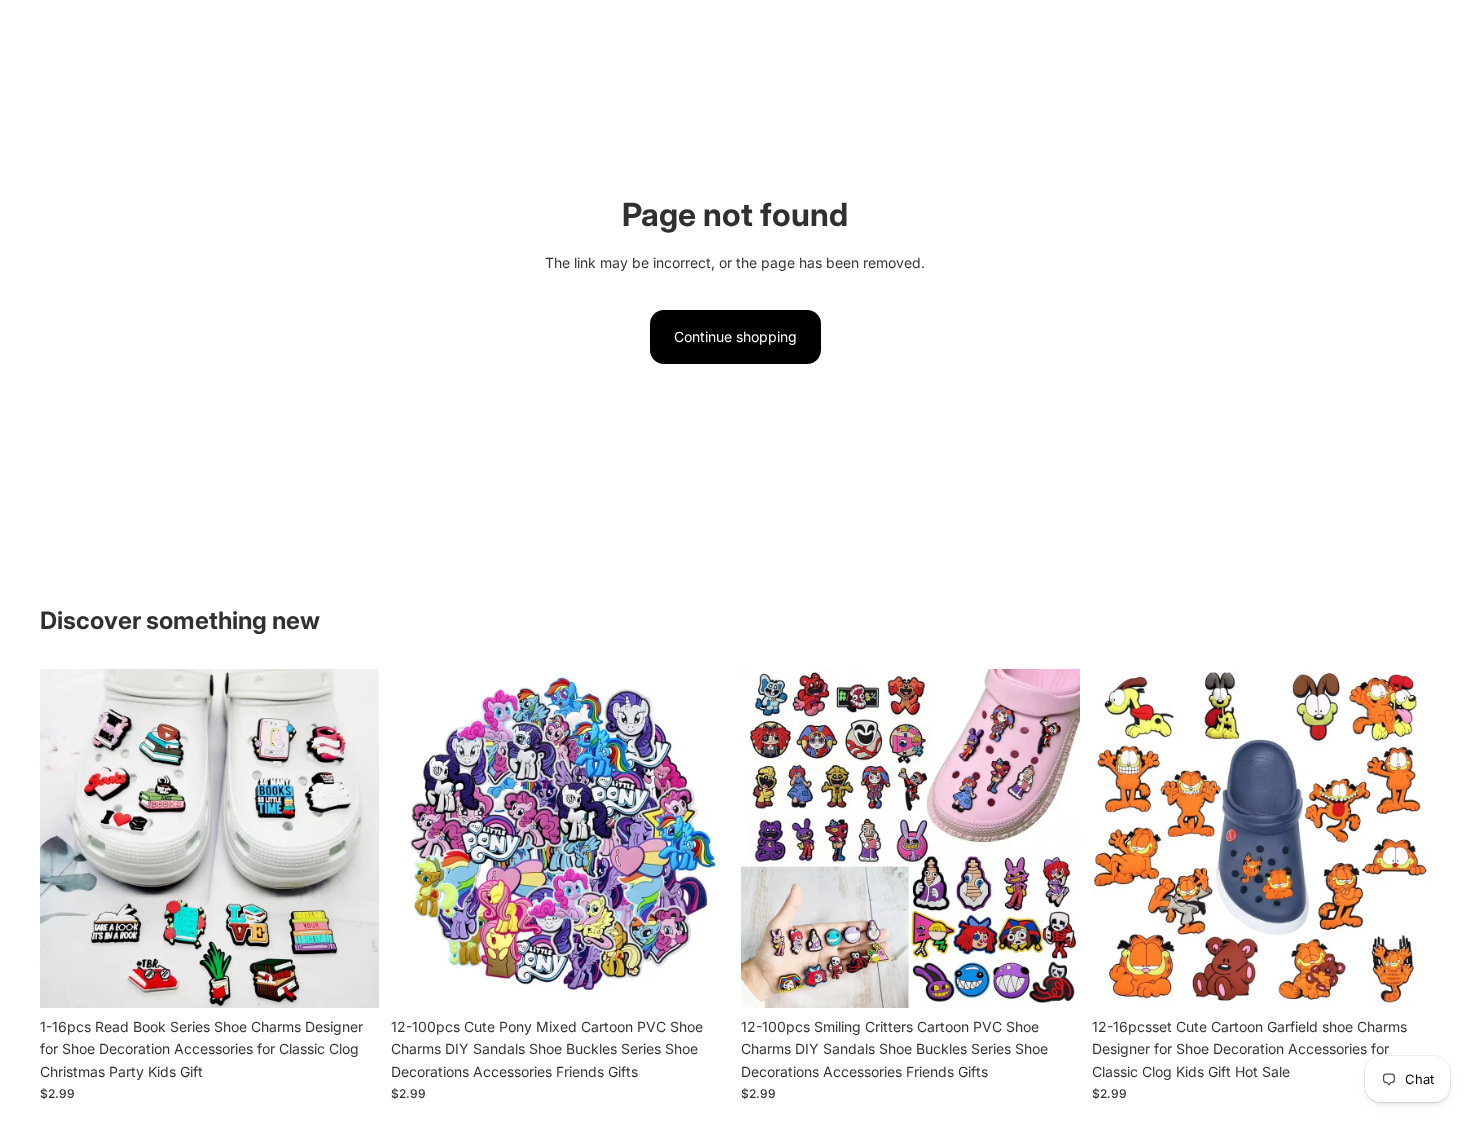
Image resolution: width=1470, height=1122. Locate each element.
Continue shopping (735, 336)
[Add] (348, 977)
